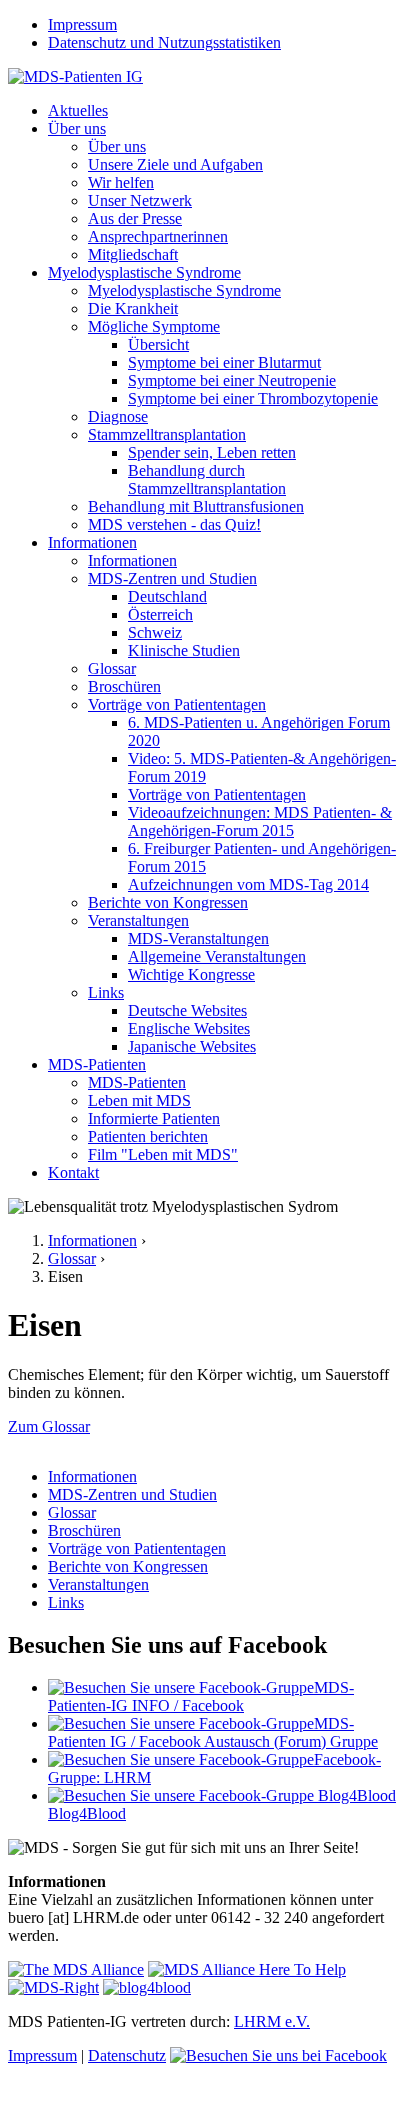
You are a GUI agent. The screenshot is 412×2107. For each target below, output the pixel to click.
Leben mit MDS (139, 1100)
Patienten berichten (148, 1136)
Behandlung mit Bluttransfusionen (196, 506)
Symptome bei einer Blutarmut (224, 362)
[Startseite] (75, 76)
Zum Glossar (49, 1426)
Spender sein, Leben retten (212, 452)
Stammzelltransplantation (167, 434)
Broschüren (124, 686)
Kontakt (73, 1172)
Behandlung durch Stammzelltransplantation (207, 479)
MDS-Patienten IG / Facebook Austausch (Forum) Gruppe (213, 1732)
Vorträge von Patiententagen (177, 704)
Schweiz (155, 632)
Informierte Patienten (154, 1118)
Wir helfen (121, 182)
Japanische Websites (192, 1046)
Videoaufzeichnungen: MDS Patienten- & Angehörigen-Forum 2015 (260, 821)
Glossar (112, 668)
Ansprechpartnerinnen (158, 236)
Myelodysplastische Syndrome (144, 272)
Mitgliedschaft (133, 254)
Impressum (82, 24)
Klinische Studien (184, 650)
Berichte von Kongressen (168, 902)
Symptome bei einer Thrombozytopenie (253, 398)
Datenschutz (127, 2055)
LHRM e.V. (272, 2021)
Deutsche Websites (187, 1010)
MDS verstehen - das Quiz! (174, 524)
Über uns (77, 128)
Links (106, 992)
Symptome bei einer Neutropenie (232, 380)
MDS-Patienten (97, 1064)
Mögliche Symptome (154, 326)
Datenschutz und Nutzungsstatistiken (164, 42)
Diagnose (118, 416)
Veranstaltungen (138, 920)
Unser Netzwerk (140, 200)
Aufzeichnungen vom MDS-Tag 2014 (248, 884)
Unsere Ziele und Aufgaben (175, 164)
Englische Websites (189, 1028)
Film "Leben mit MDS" (163, 1154)
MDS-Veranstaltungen (198, 938)
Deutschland (167, 596)
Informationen (92, 542)
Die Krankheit (133, 308)
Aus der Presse (135, 218)
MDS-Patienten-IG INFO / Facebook (201, 1696)
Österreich (160, 614)
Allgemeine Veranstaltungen (217, 956)
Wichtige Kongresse (191, 974)
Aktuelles (78, 110)
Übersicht (158, 344)
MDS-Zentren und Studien (172, 578)
